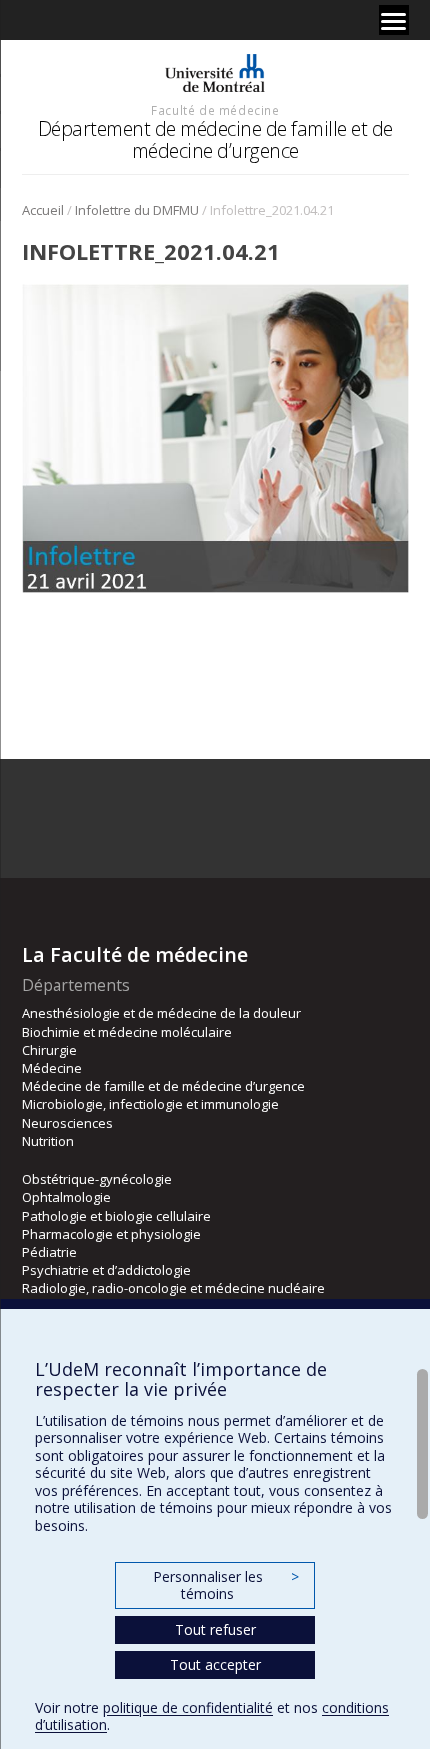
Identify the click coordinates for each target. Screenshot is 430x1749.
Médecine (52, 1068)
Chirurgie (49, 1050)
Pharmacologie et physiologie (111, 1234)
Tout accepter (215, 1664)
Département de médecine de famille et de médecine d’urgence (215, 139)
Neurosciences (67, 1123)
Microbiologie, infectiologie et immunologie (150, 1104)
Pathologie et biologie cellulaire (116, 1216)
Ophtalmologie (66, 1197)
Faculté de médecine (215, 110)
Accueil (43, 210)
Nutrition (48, 1141)
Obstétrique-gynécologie (97, 1179)
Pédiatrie (49, 1252)
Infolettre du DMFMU (137, 210)
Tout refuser (215, 1629)
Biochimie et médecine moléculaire (127, 1032)
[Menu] (394, 20)
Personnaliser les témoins (226, 1585)
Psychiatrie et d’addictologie (106, 1270)
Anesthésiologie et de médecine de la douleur (161, 1013)
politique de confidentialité (188, 1707)
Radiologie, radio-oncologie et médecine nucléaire (173, 1288)
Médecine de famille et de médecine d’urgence (163, 1086)
